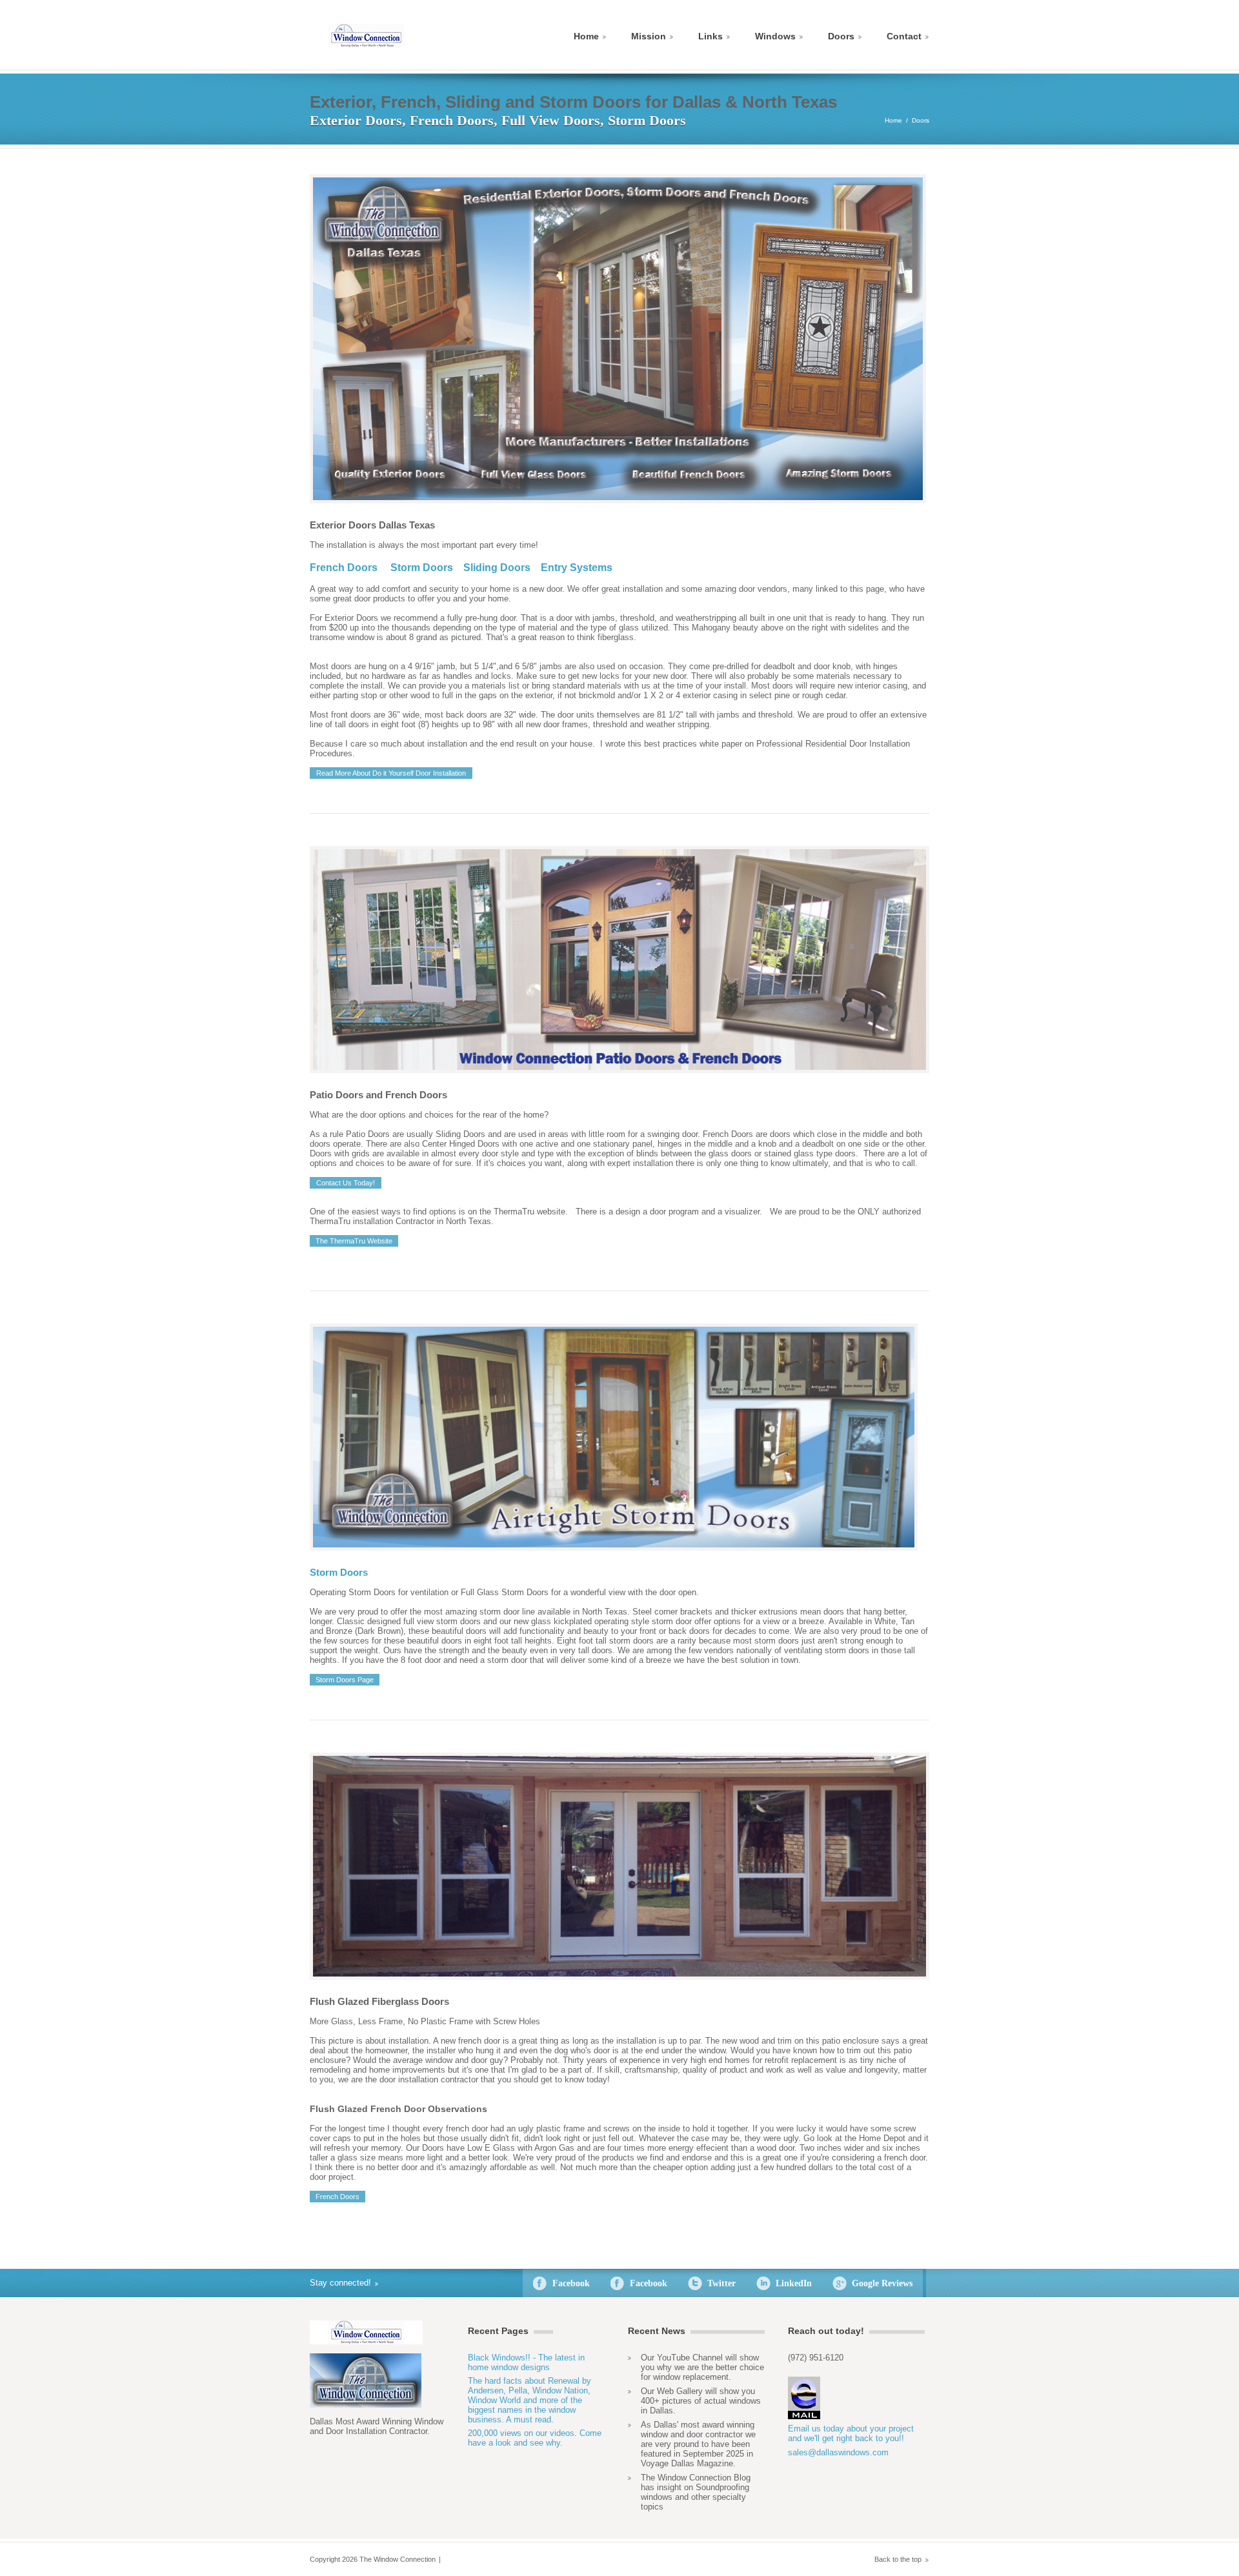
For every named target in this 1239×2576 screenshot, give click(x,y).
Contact (904, 36)
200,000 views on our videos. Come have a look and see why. (535, 2438)
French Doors (344, 568)
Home (586, 36)
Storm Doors (422, 568)
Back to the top (898, 2559)
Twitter (721, 2283)
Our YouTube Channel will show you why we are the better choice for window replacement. (702, 2367)
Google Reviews (882, 2283)
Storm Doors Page (345, 1680)
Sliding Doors (497, 568)
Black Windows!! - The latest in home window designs (526, 2362)
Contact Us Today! (346, 1183)
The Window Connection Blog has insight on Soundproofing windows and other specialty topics (696, 2492)
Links (710, 36)
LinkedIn (794, 2283)
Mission (649, 36)
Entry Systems (577, 568)
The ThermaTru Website (354, 1241)
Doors (841, 36)
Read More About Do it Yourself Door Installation (391, 773)
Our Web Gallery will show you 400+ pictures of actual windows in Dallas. (701, 2401)
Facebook (571, 2283)
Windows (775, 36)
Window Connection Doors (366, 36)
